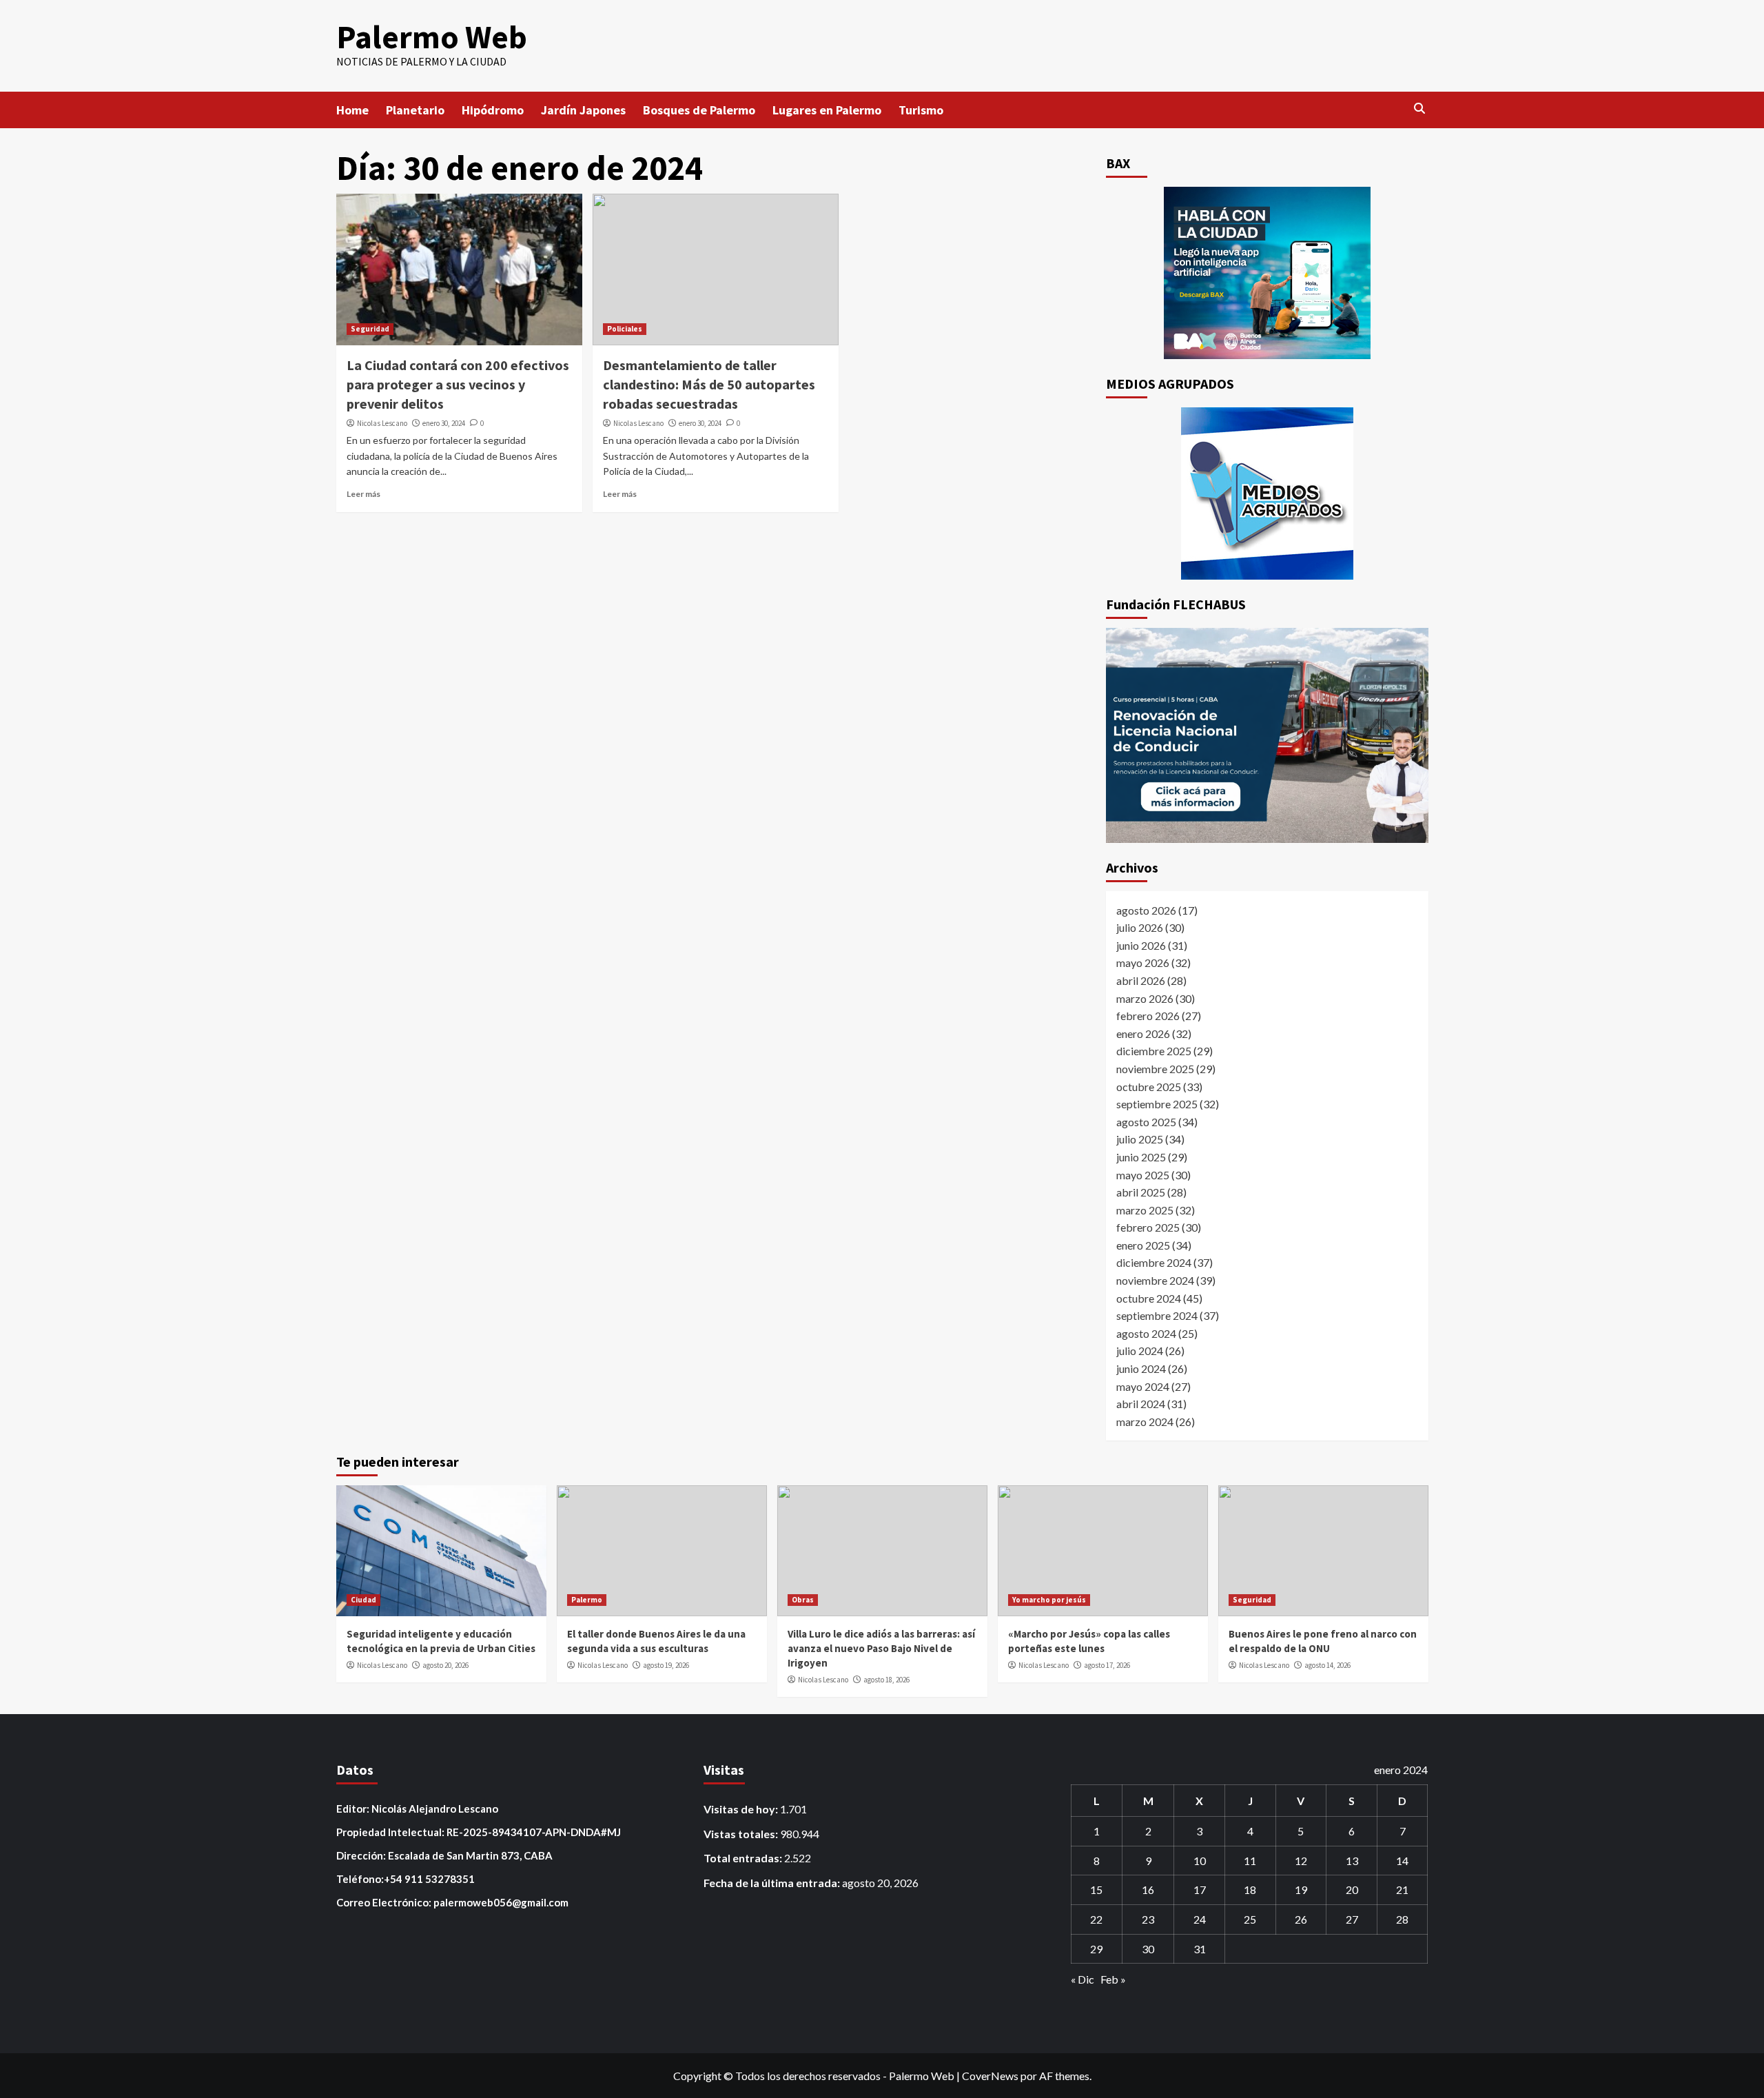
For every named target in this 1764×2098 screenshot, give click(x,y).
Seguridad (370, 329)
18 (1250, 1890)
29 (1096, 1949)
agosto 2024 (1146, 1333)
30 (1148, 1949)
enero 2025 (1143, 1245)
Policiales (625, 329)
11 (1250, 1861)
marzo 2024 (1145, 1422)
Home (352, 110)
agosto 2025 (1146, 1122)
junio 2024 (1141, 1368)
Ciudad (363, 1600)
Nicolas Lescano (382, 423)
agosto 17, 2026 (1107, 1665)
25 (1250, 1919)
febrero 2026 (1148, 1016)
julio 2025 (1140, 1139)
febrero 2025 (1148, 1227)
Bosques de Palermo (699, 110)
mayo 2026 (1143, 963)
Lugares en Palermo (827, 110)
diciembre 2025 (1154, 1051)
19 (1301, 1890)
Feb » (1113, 1979)
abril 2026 (1141, 980)
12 (1301, 1861)
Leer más (363, 494)
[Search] (1420, 109)
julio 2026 (1140, 927)
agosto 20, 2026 (445, 1665)
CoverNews (990, 2076)
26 (1301, 1919)
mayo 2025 (1143, 1175)
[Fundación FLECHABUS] (1267, 735)
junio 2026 (1141, 945)
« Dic (1083, 1979)
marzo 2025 (1145, 1210)
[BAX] (1267, 273)
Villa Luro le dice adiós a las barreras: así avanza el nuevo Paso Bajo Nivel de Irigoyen (881, 1648)
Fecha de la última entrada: (773, 1883)
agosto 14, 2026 (1327, 1665)
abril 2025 (1141, 1192)
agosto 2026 (1146, 910)
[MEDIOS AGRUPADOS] (1267, 493)
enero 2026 (1143, 1033)
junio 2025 (1141, 1157)
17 (1200, 1890)
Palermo (587, 1600)
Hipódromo (493, 110)
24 (1200, 1919)
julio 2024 (1140, 1351)
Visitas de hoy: (742, 1809)
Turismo (921, 110)
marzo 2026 (1145, 998)
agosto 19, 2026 (666, 1665)
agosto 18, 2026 (886, 1680)
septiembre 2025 (1157, 1104)
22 (1096, 1919)
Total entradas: (744, 1858)
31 (1200, 1949)
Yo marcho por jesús (1049, 1600)
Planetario (415, 110)
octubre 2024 (1149, 1298)
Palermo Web (432, 37)
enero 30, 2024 (444, 423)
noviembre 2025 (1155, 1069)
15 (1096, 1890)
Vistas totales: (742, 1834)
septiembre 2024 (1157, 1315)
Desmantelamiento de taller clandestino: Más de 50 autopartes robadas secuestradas (709, 384)
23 (1148, 1919)
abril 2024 (1141, 1404)
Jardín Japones (583, 110)
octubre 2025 (1149, 1087)
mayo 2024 (1143, 1386)
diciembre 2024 (1154, 1262)
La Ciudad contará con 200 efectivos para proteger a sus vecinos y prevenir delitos (458, 384)
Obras (803, 1600)
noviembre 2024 (1155, 1280)
